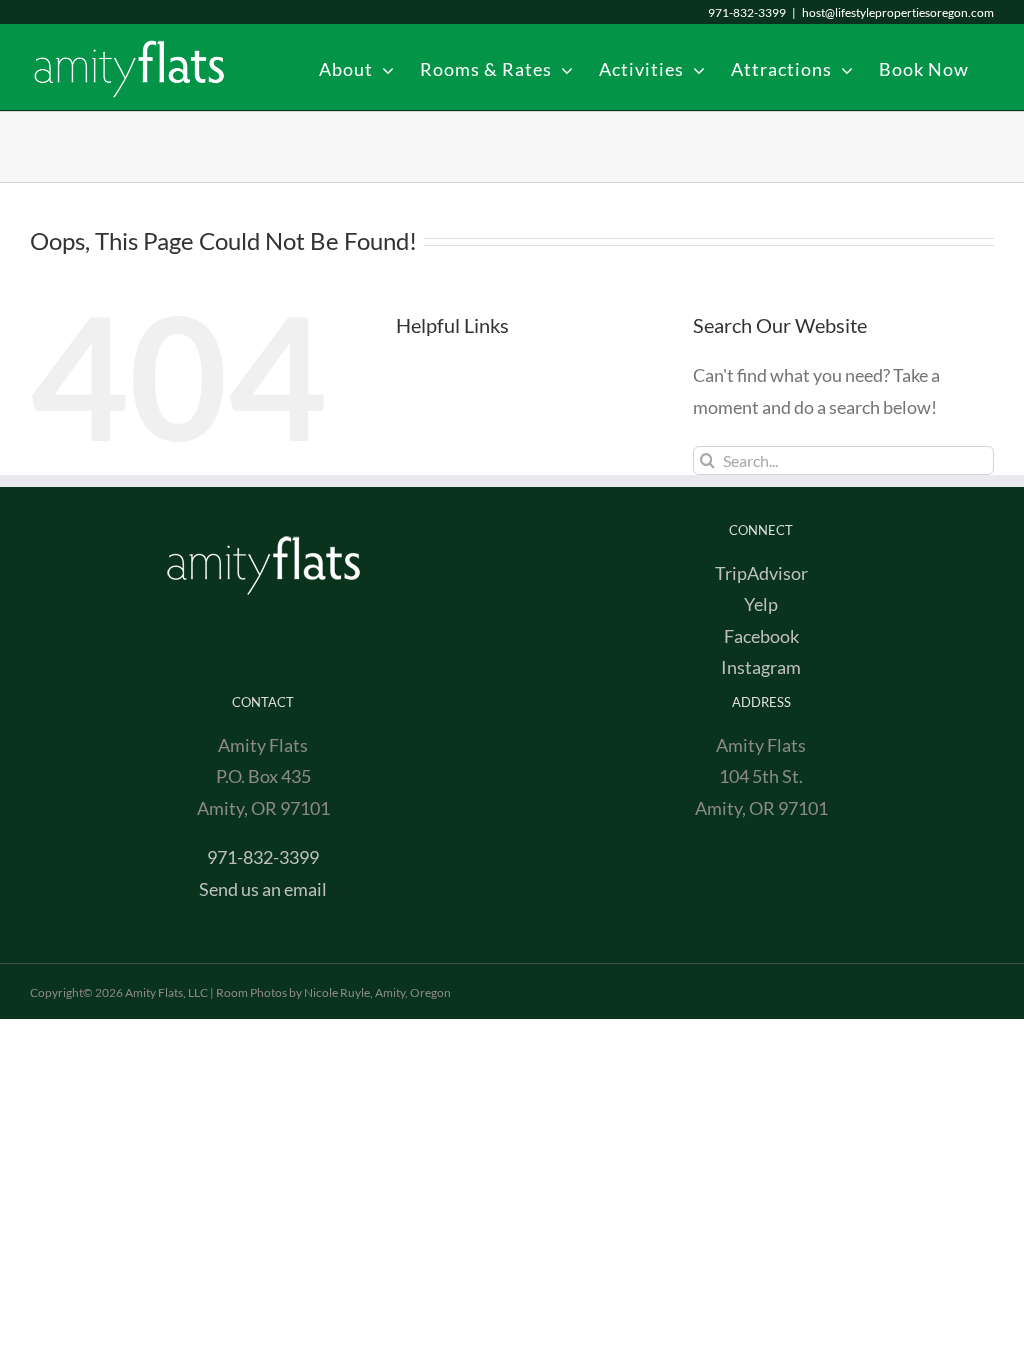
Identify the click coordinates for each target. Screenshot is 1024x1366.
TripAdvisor (761, 573)
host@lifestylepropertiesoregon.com (898, 12)
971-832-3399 (263, 857)
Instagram (761, 667)
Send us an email (263, 889)
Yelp (761, 604)
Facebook (761, 636)
